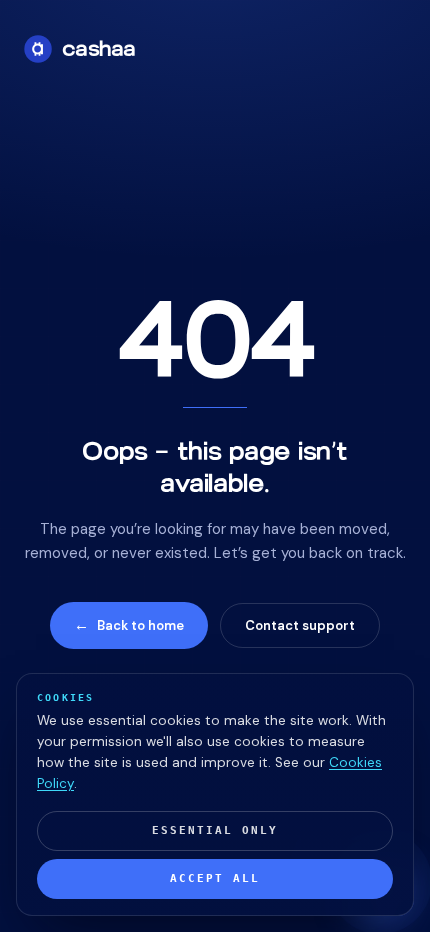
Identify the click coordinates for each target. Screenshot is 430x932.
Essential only (215, 830)
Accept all (215, 878)
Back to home (129, 625)
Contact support (300, 625)
